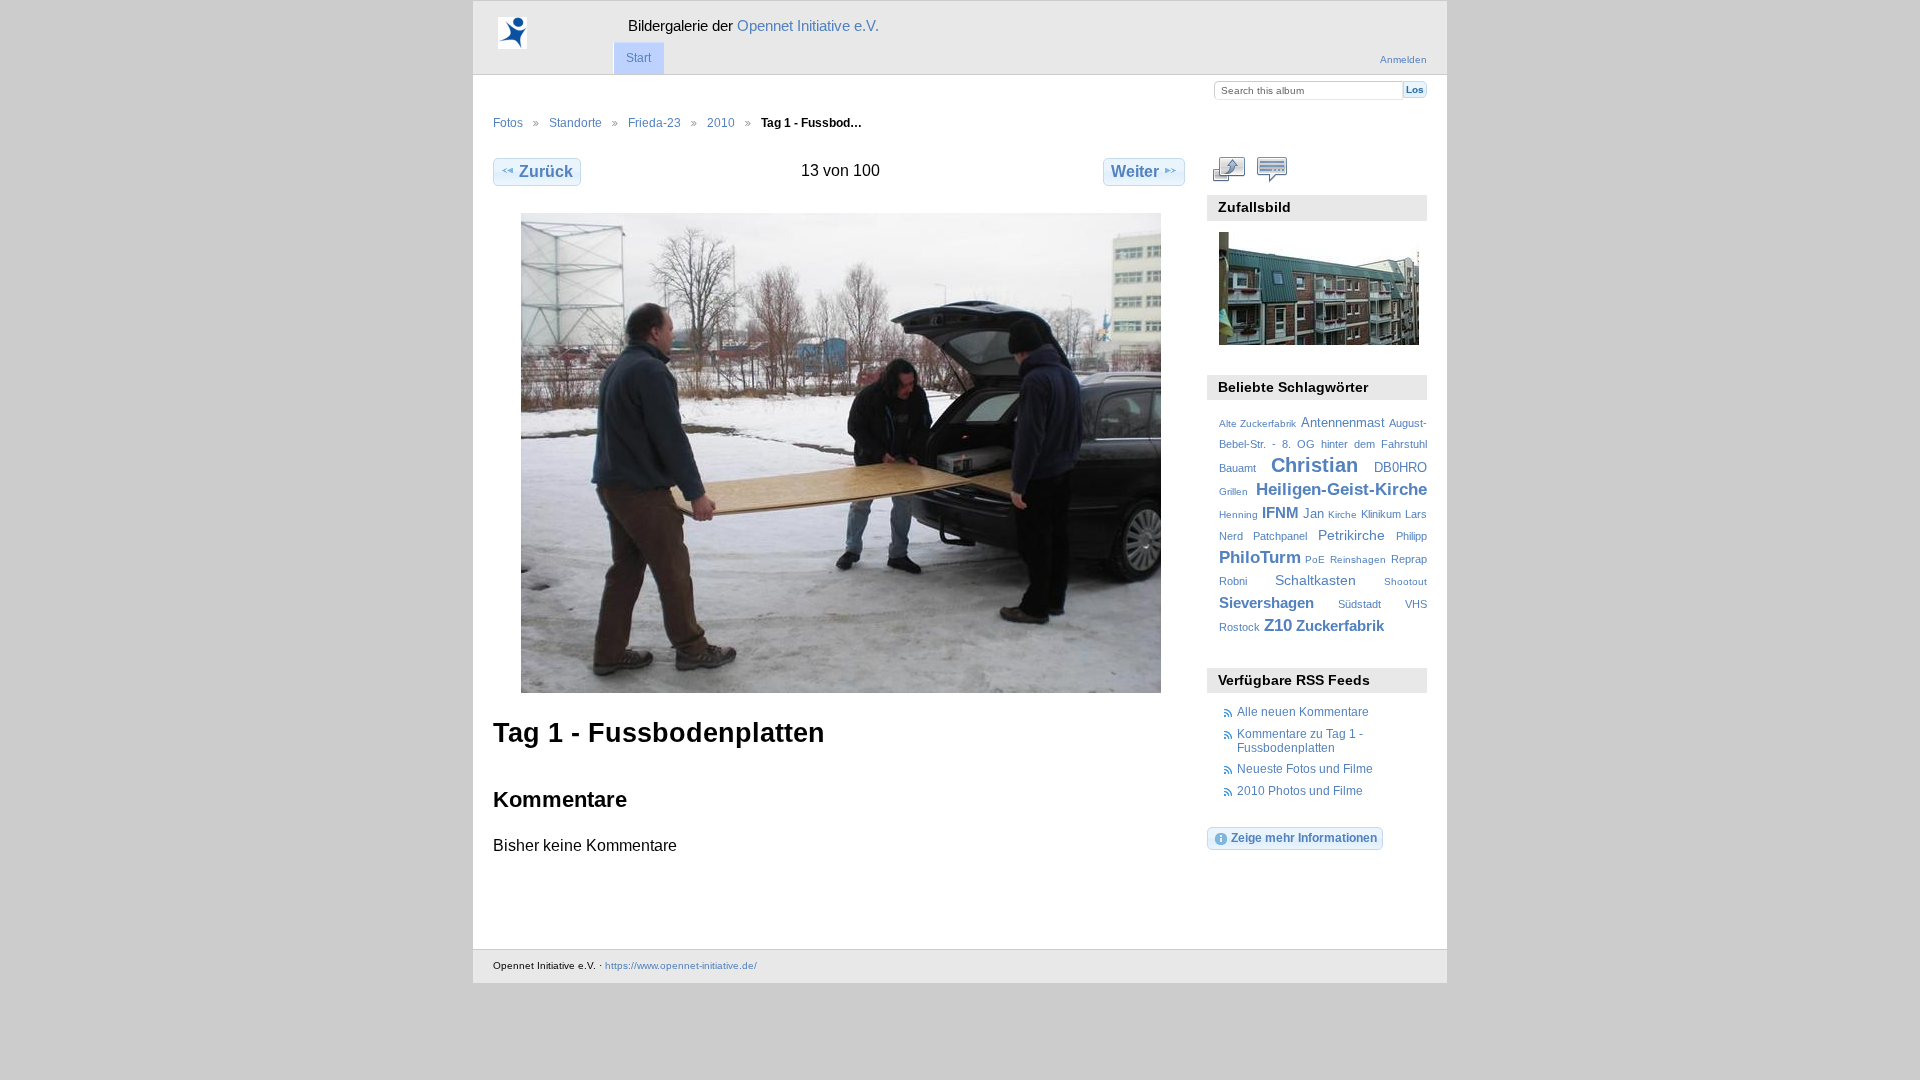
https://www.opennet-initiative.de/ (681, 965)
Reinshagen (1358, 559)
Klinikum (1381, 514)
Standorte (575, 122)
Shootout (1405, 581)
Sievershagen (1266, 602)
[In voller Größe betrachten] (841, 453)
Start (638, 58)
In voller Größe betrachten (1229, 169)
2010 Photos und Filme (1300, 790)
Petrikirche (1351, 535)
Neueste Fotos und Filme (1305, 768)
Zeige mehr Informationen (1304, 837)
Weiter (1135, 171)
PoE (1315, 559)
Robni (1233, 581)
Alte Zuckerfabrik (1257, 423)
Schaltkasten (1315, 580)
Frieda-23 (654, 122)
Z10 (1278, 625)
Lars (1416, 514)
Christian (1314, 465)
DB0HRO (1400, 468)
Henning (1238, 514)
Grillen (1233, 491)
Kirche (1342, 514)
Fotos (508, 122)
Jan (1313, 514)
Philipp (1411, 536)
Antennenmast (1343, 423)
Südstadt (1359, 604)
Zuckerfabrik (1340, 625)
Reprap (1409, 559)
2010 (721, 122)
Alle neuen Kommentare (1303, 711)
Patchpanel (1280, 536)
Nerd (1231, 536)
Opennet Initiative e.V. (808, 25)
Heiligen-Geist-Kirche (1341, 489)
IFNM (1280, 512)
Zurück (546, 171)
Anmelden (1403, 59)
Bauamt (1237, 468)
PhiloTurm (1260, 557)
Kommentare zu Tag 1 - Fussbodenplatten (1300, 740)
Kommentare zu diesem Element (1272, 169)
